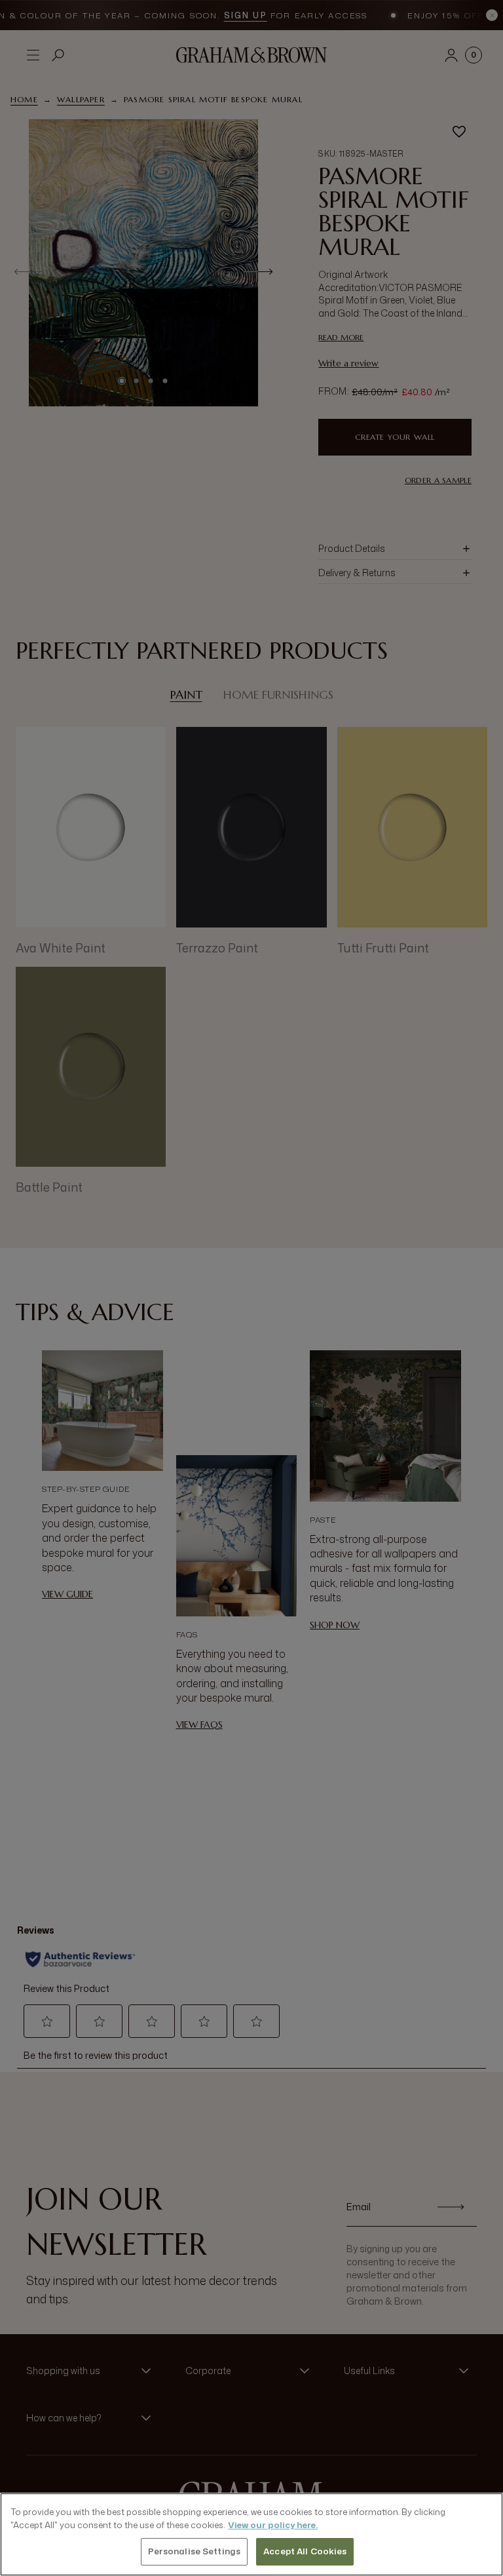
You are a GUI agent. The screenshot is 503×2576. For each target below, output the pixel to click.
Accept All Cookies (305, 2551)
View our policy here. (273, 2525)
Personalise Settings (195, 2551)
